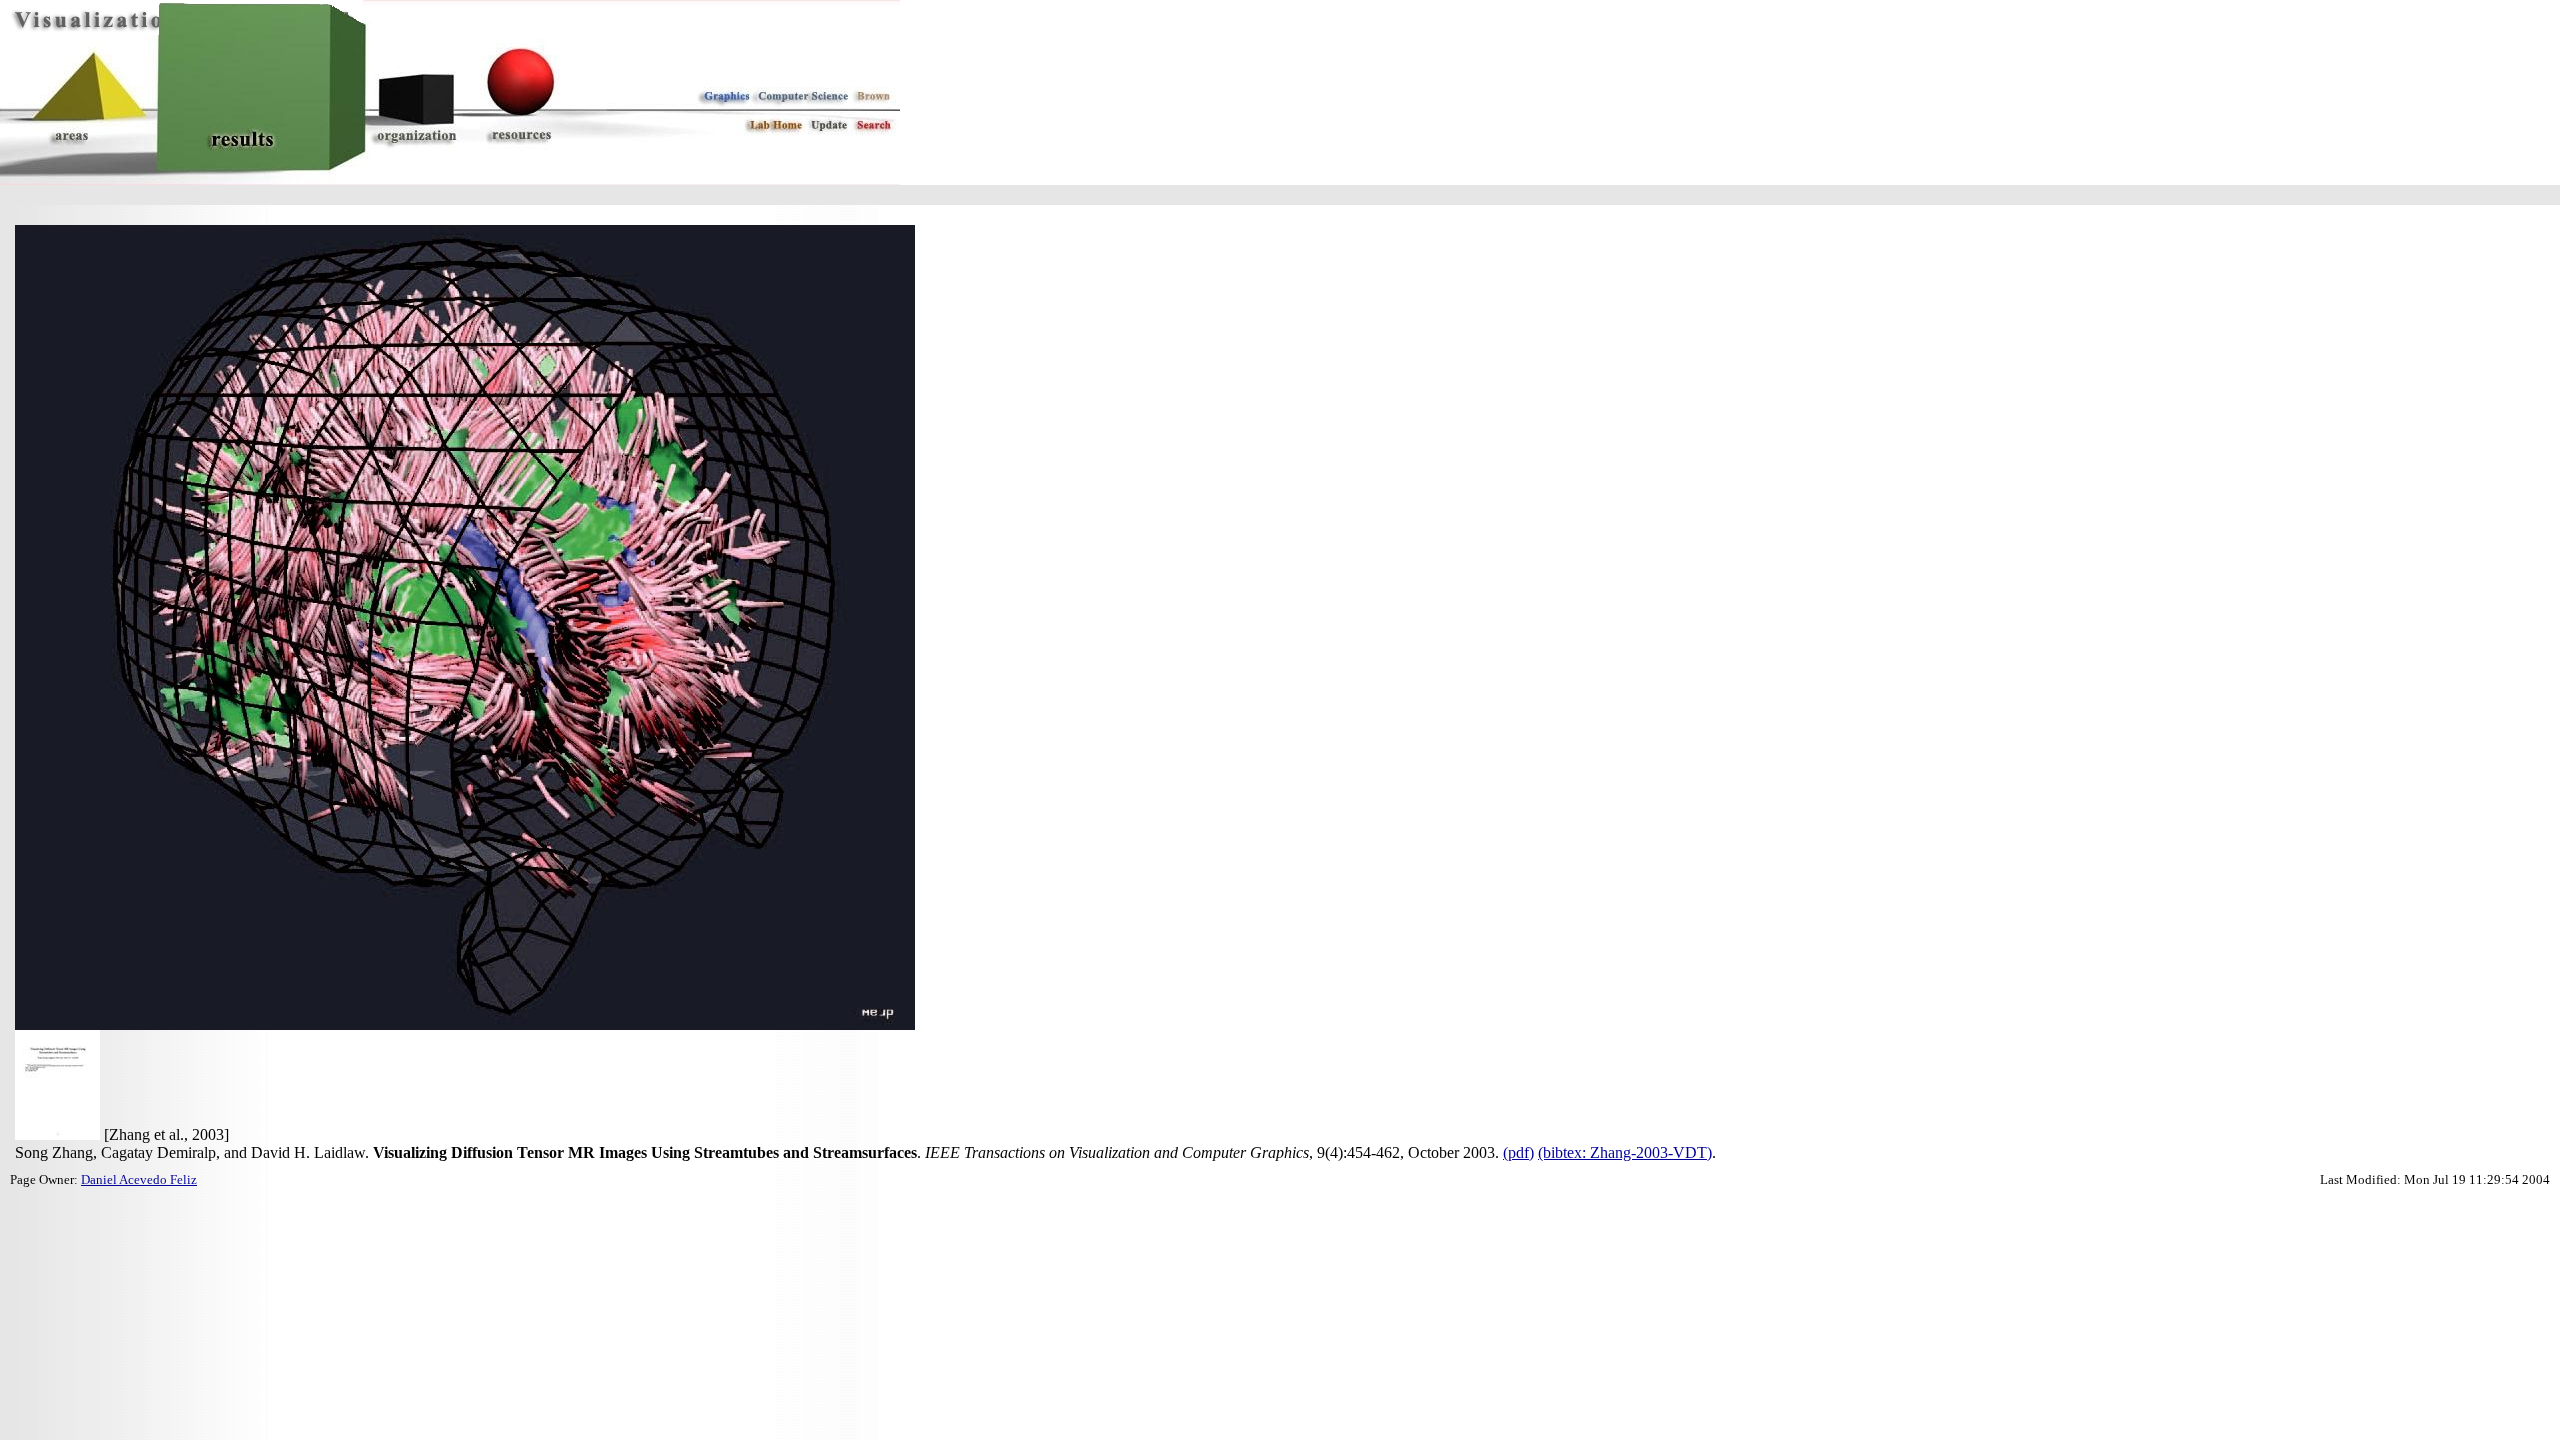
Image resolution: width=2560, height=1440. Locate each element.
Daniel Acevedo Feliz (139, 1179)
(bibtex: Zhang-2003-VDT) (1625, 1152)
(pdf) (1518, 1152)
